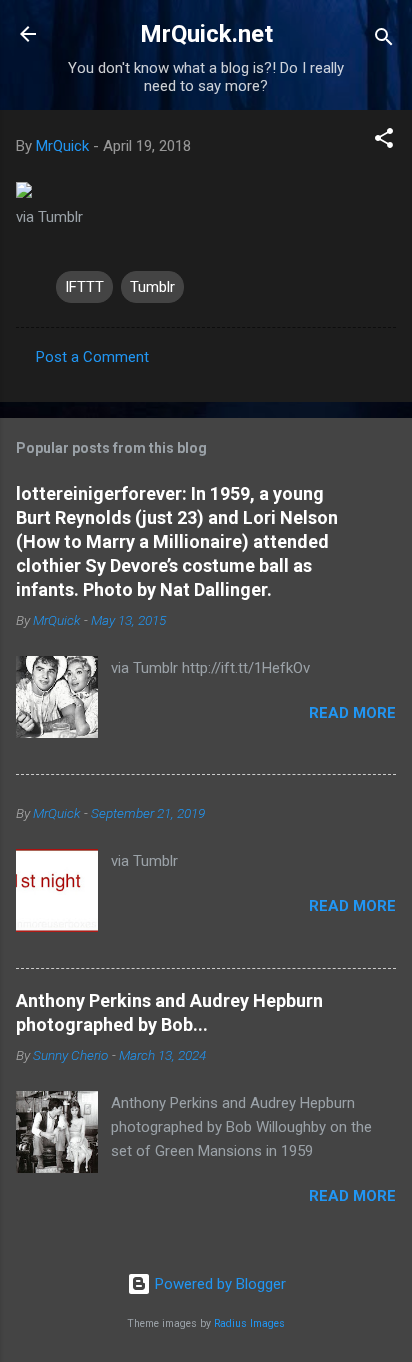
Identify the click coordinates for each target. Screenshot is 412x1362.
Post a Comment (92, 357)
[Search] (384, 40)
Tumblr (152, 287)
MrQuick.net (206, 34)
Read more (352, 713)
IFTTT (84, 287)
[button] (384, 141)
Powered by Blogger (218, 1284)
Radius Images (249, 1323)
